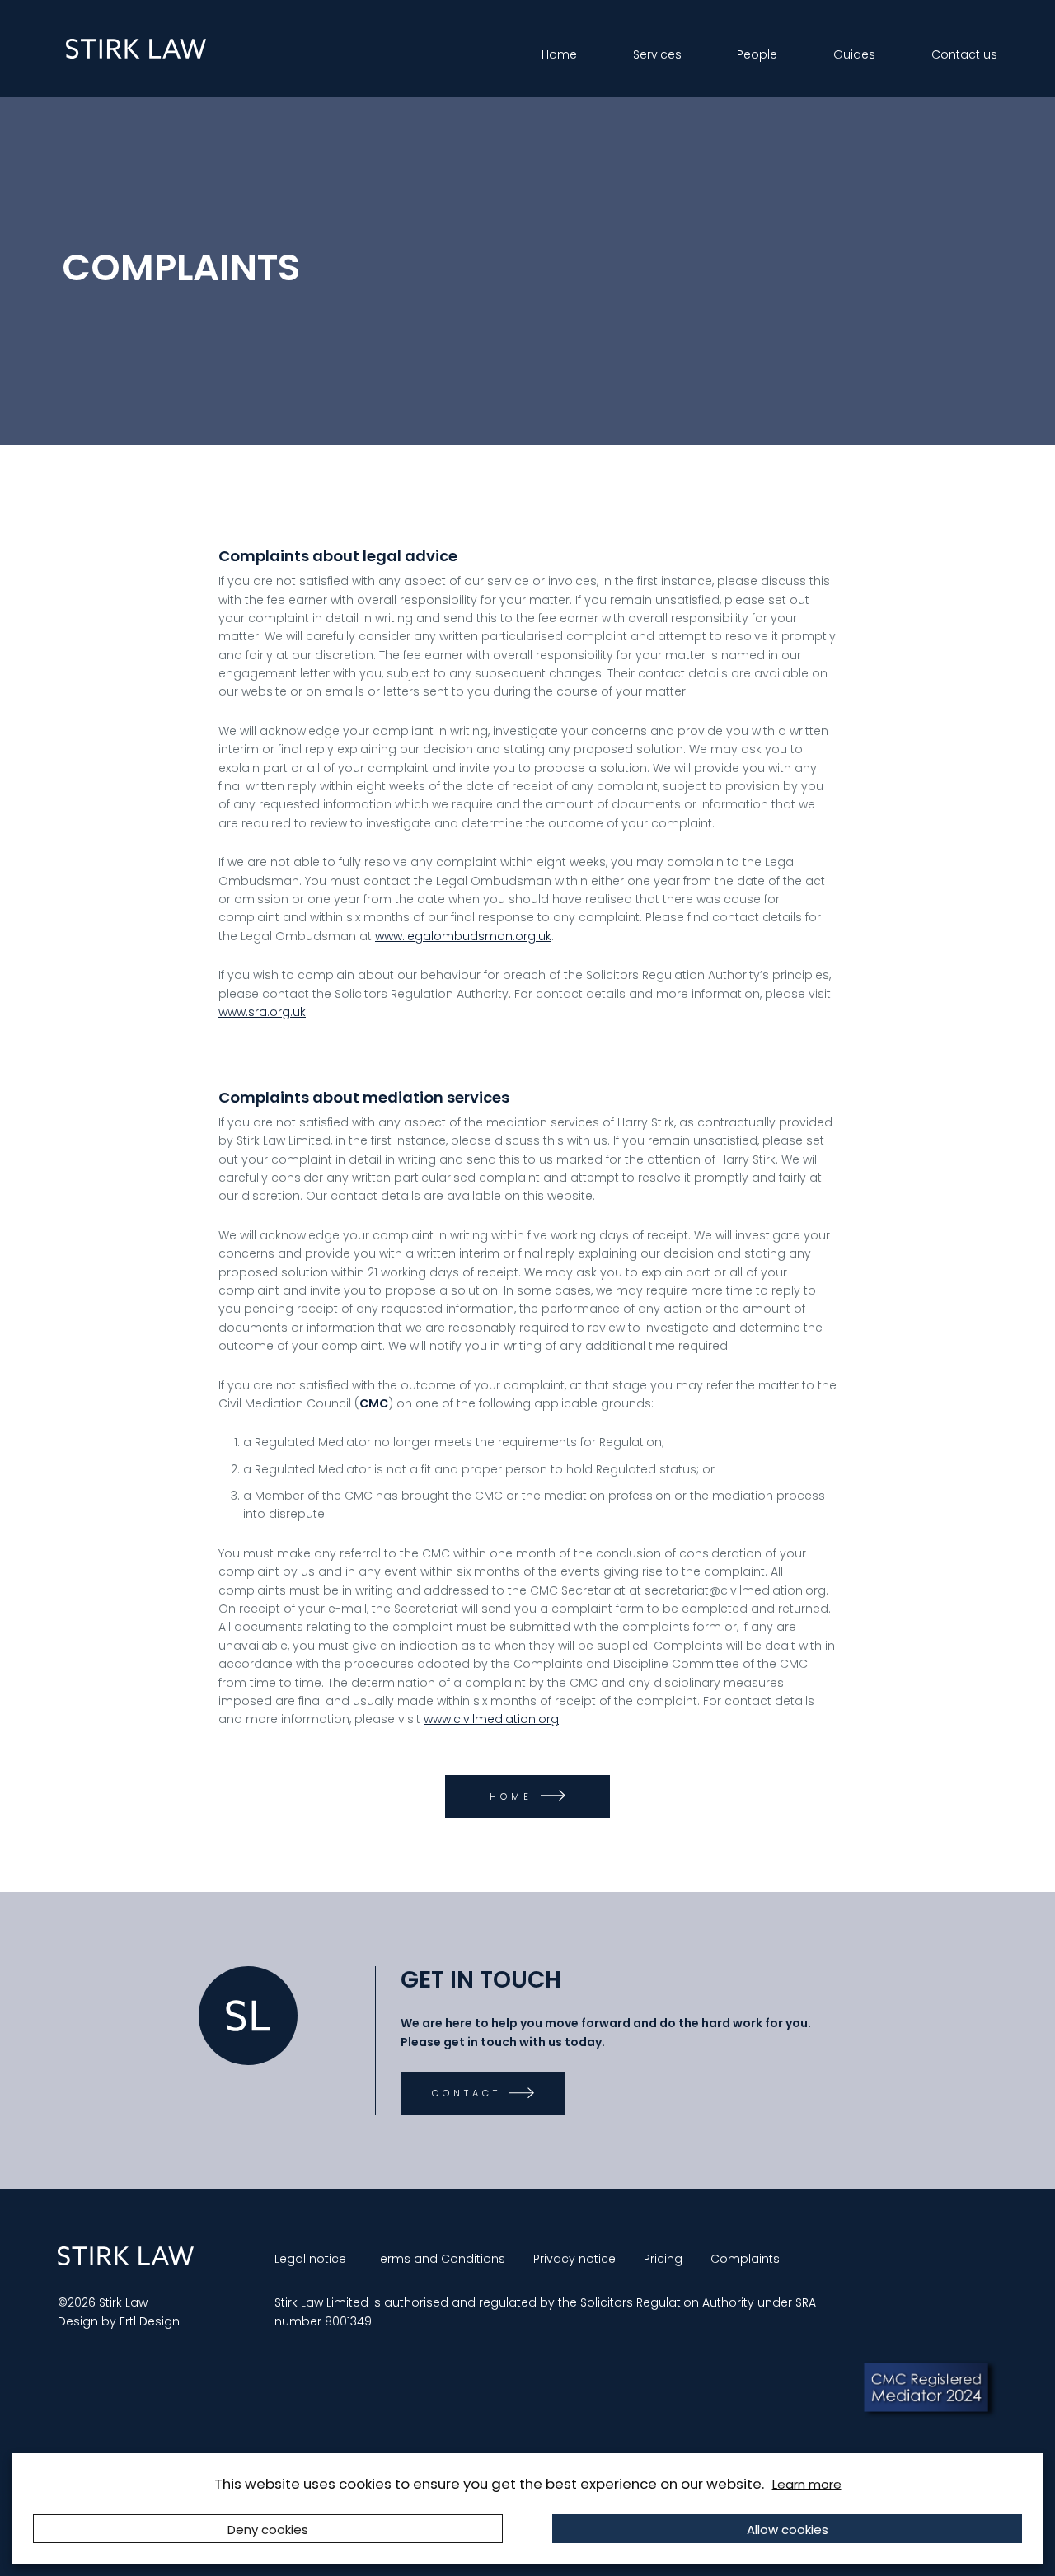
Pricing (663, 2259)
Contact (467, 2093)
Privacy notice (574, 2259)
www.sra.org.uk (262, 1012)
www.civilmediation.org (491, 1719)
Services (657, 54)
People (757, 54)
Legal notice (310, 2259)
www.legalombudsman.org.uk (463, 936)
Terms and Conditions (440, 2259)
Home (559, 54)
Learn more (807, 2484)
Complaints (745, 2259)
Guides (854, 54)
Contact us (964, 54)
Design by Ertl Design (119, 2321)
